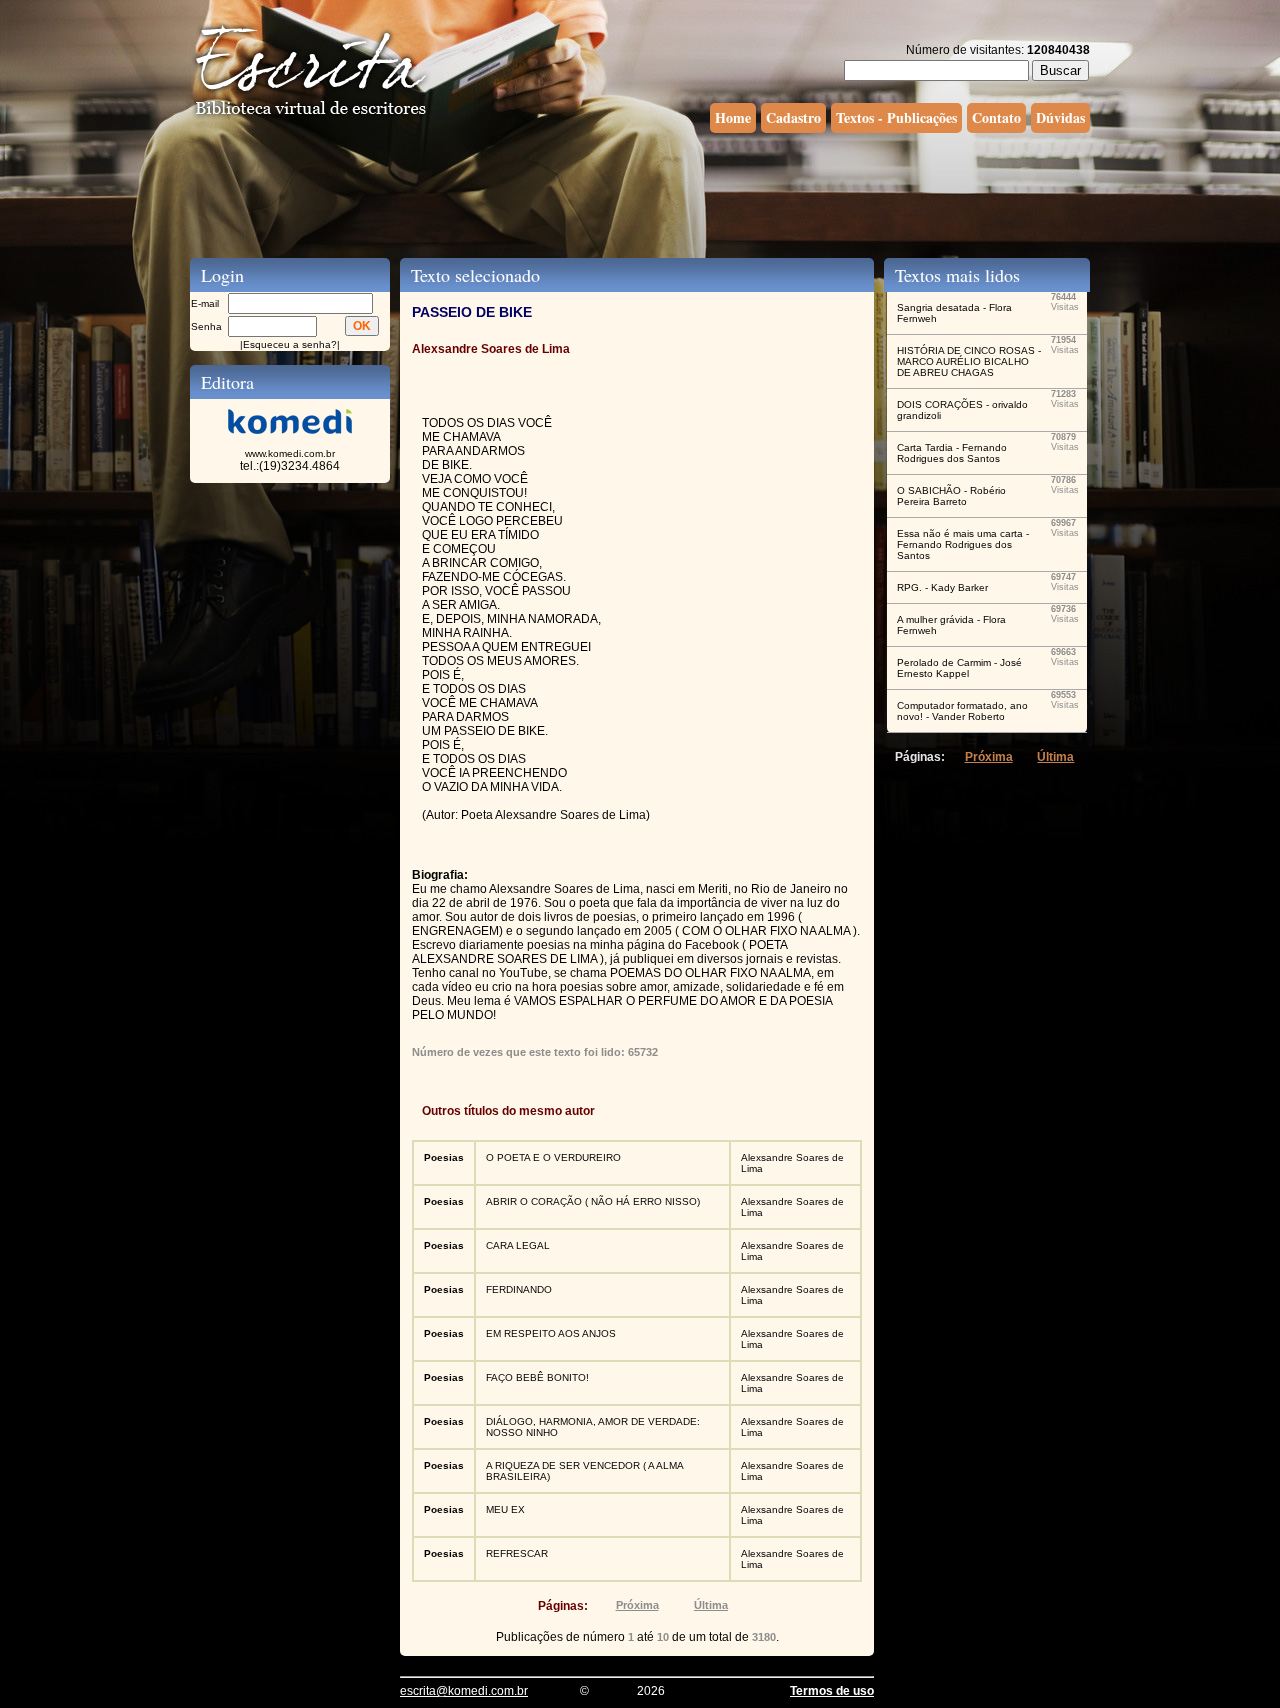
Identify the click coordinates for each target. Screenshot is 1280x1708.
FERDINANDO (519, 1289)
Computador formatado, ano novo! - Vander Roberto (962, 711)
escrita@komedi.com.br (464, 1691)
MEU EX (505, 1509)
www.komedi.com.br (290, 453)
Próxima (637, 1605)
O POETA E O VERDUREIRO (553, 1157)
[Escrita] (311, 116)
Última (711, 1605)
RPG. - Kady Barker (942, 587)
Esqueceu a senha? (290, 344)
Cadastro (793, 117)
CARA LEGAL (518, 1245)
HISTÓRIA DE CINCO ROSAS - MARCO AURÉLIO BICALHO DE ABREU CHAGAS (969, 361)
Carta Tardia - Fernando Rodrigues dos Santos (952, 453)
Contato (996, 117)
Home (733, 117)
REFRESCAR (517, 1553)
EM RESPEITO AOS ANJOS (551, 1333)
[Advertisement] (640, 193)
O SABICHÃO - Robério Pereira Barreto (951, 496)
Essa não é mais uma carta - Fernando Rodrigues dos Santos (963, 544)
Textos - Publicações (896, 117)
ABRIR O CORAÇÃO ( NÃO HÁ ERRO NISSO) (593, 1201)
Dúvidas (1060, 117)
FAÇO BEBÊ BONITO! (537, 1377)
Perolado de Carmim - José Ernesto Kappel (959, 668)
